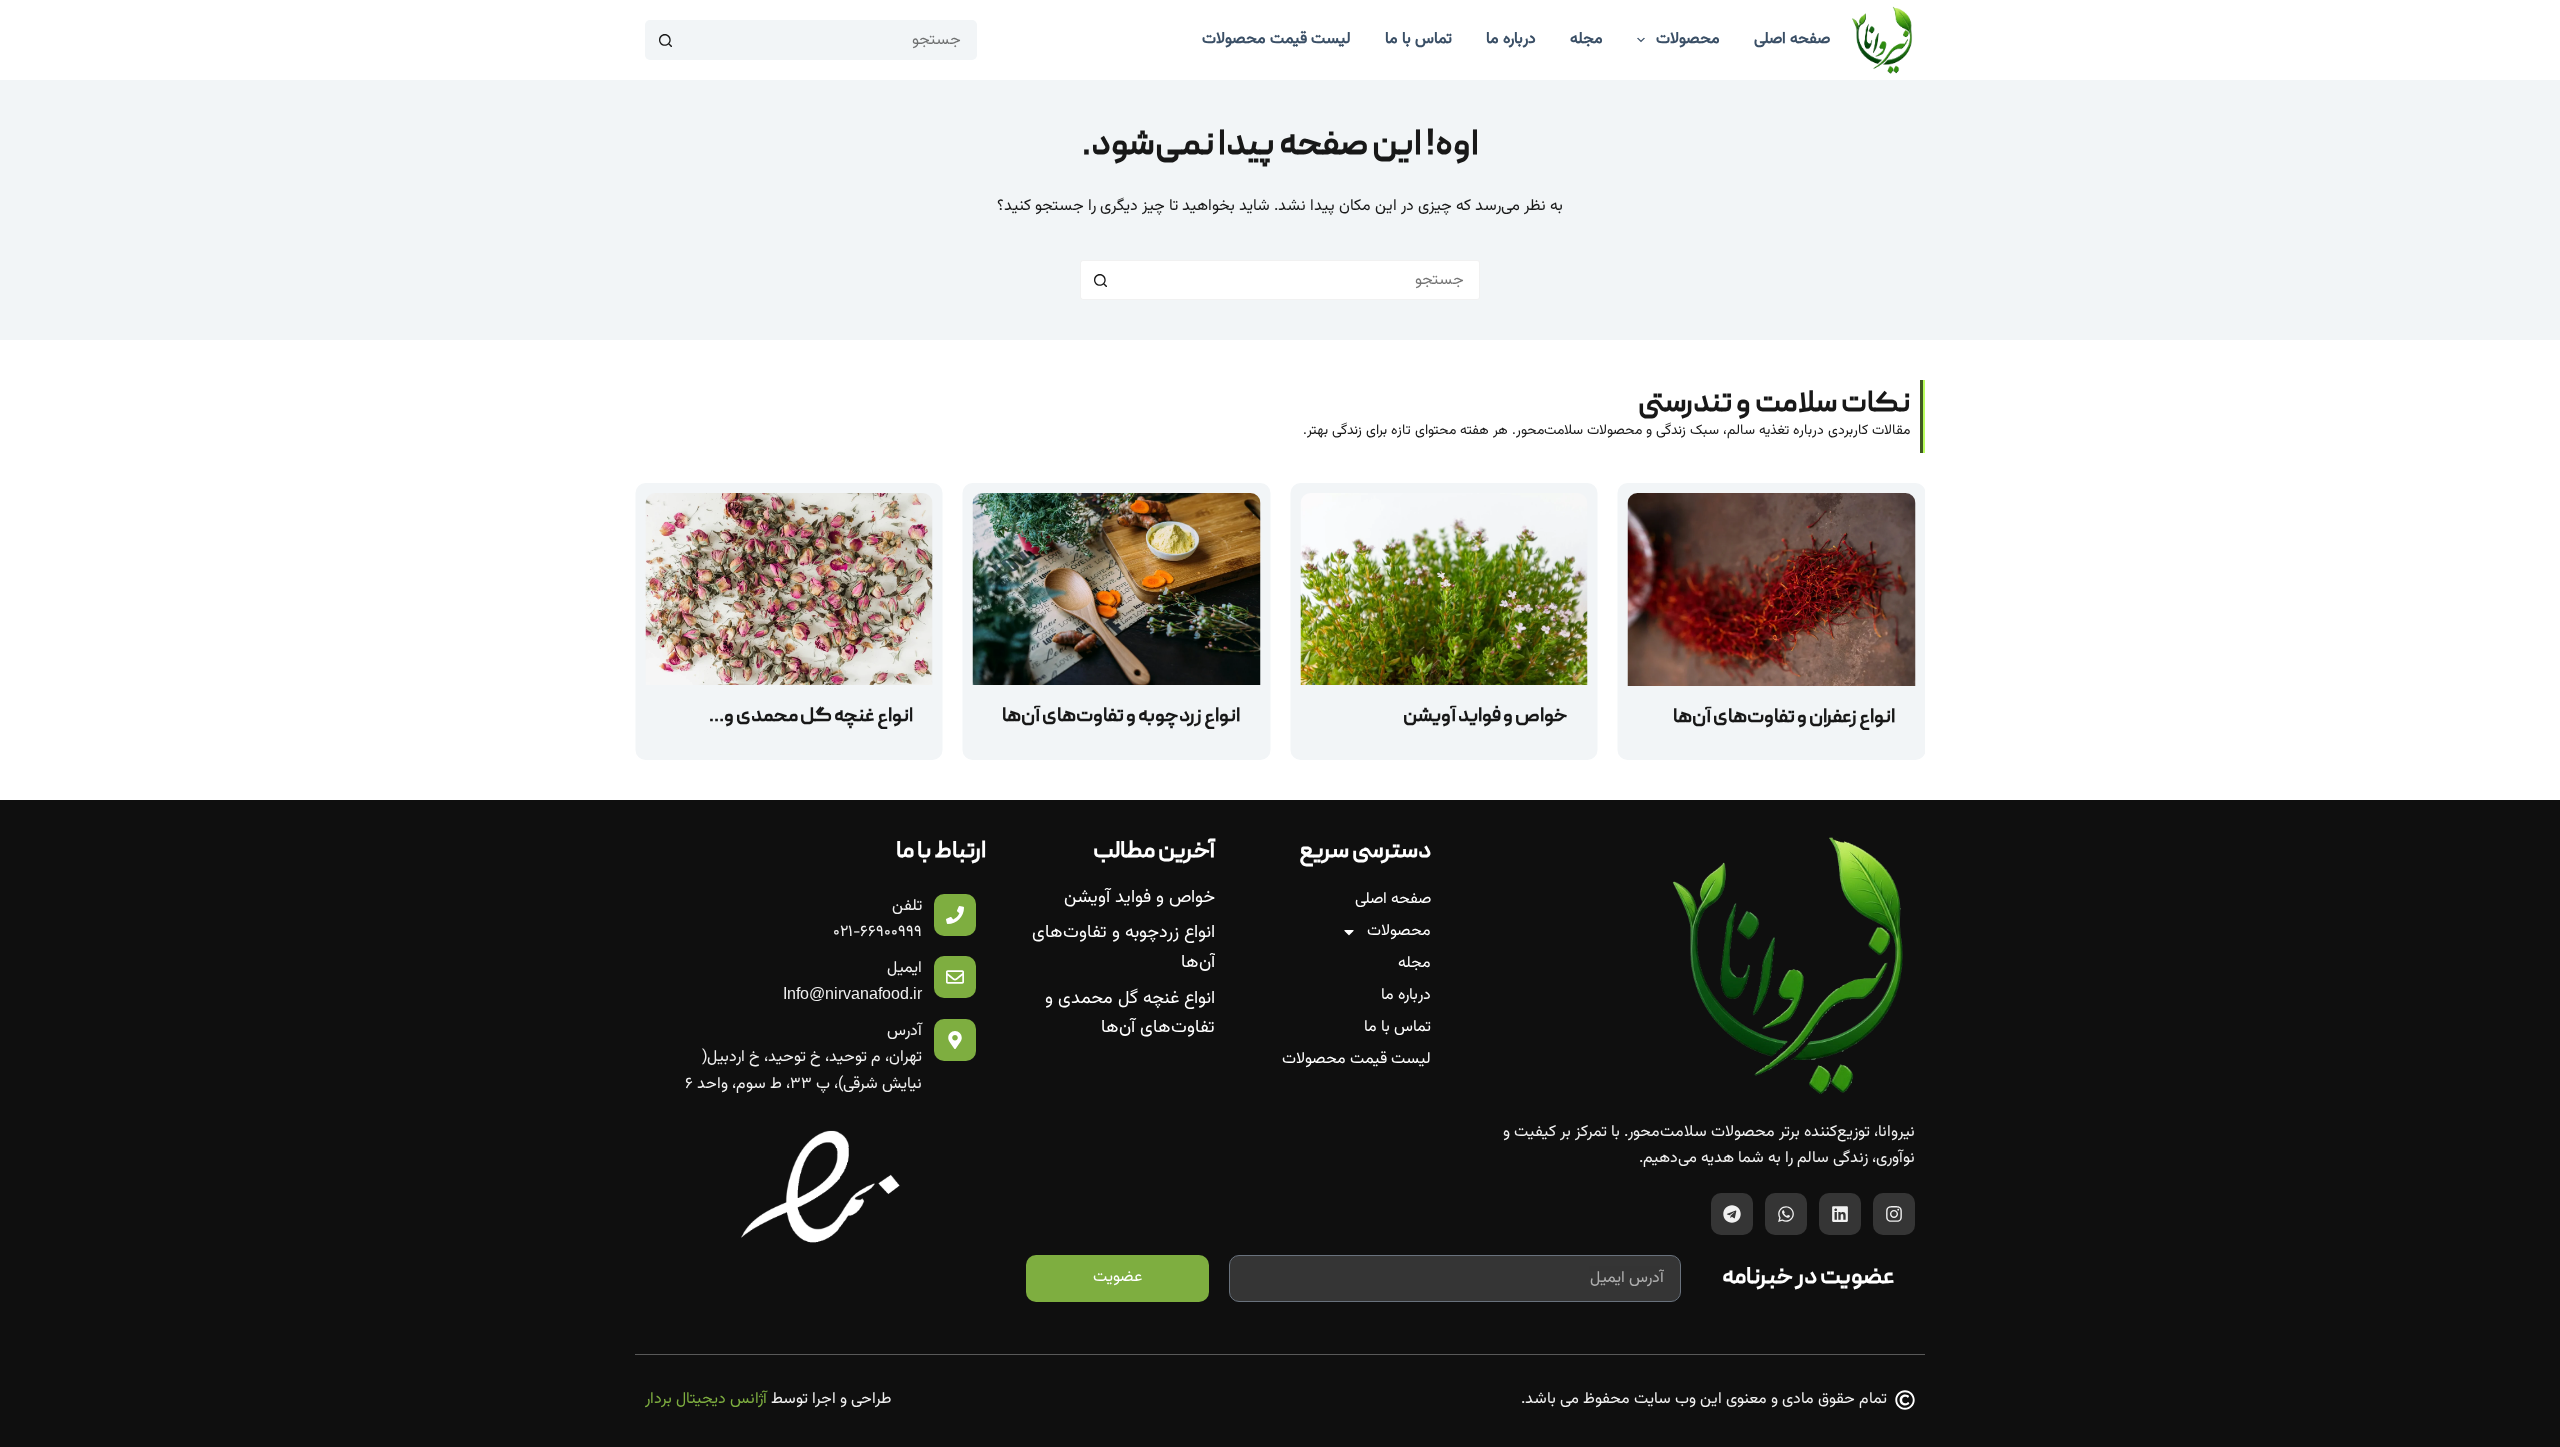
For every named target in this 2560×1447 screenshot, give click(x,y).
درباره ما (1406, 995)
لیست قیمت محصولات (1356, 1059)
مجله (1414, 963)
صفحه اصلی (1393, 899)
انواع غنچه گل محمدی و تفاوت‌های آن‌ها (1130, 1014)
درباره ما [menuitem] (1511, 39)
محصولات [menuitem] (1688, 39)
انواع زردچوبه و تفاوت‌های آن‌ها (1121, 717)
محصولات (1399, 931)
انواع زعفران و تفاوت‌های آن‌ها (1784, 718)
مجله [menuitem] (1586, 39)
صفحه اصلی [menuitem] (1792, 39)
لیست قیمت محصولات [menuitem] (1276, 39)
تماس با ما (1397, 1027)
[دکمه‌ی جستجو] (665, 40)
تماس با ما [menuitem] (1418, 39)
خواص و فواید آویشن (1485, 717)
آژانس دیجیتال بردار (706, 1399)
